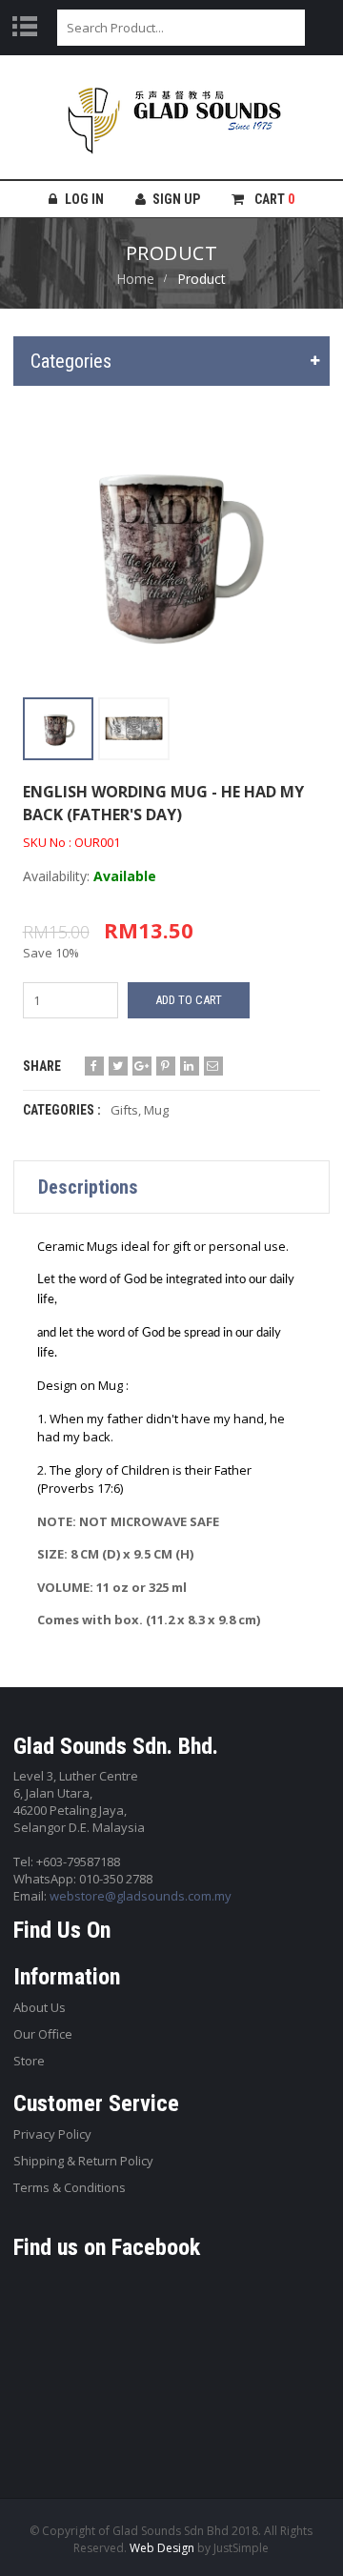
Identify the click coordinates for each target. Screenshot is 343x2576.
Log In (84, 199)
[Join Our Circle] (142, 1066)
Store (29, 2061)
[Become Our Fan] (94, 1066)
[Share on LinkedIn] (190, 1066)
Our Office (43, 2034)
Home (135, 279)
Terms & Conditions (70, 2187)
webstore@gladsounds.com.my (141, 1896)
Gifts (124, 1110)
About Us (40, 2007)
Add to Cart (189, 1000)
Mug (156, 1110)
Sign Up (176, 199)
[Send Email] (213, 1066)
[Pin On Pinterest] (166, 1066)
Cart (273, 199)
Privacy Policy (52, 2134)
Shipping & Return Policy (83, 2161)
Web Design (162, 2548)
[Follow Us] (118, 1066)
